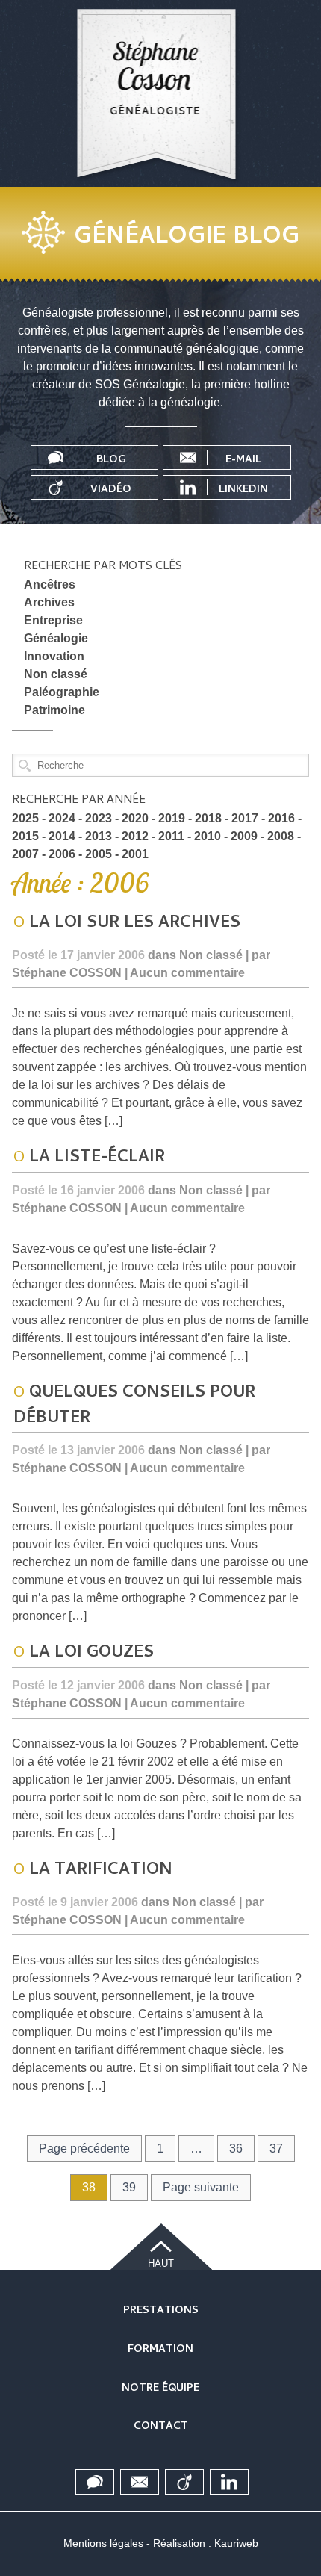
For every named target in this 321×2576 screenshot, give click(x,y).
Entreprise (53, 620)
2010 (208, 836)
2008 (281, 836)
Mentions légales (103, 2543)
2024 (62, 818)
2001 (135, 854)
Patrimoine (54, 710)
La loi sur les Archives (135, 924)
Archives (49, 602)
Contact (161, 2427)
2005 (99, 854)
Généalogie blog (187, 234)
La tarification (101, 1871)
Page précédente (84, 2148)
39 (129, 2187)
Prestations (161, 2311)
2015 (25, 836)
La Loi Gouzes (91, 1654)
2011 (171, 836)
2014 (62, 836)
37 (276, 2148)
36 (236, 2148)
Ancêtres (50, 584)
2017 (245, 818)
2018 (208, 818)
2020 (135, 818)
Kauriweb (236, 2543)
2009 (244, 836)
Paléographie (62, 692)
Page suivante (201, 2187)
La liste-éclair (97, 1158)
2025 (25, 818)
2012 (135, 836)
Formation (160, 2350)
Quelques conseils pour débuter (134, 1406)
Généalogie (56, 638)
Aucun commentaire (187, 973)
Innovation (54, 656)
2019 (172, 818)
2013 (99, 836)
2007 (25, 854)
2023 (99, 818)
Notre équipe (160, 2389)
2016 (281, 818)
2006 (62, 854)
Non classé (56, 674)
